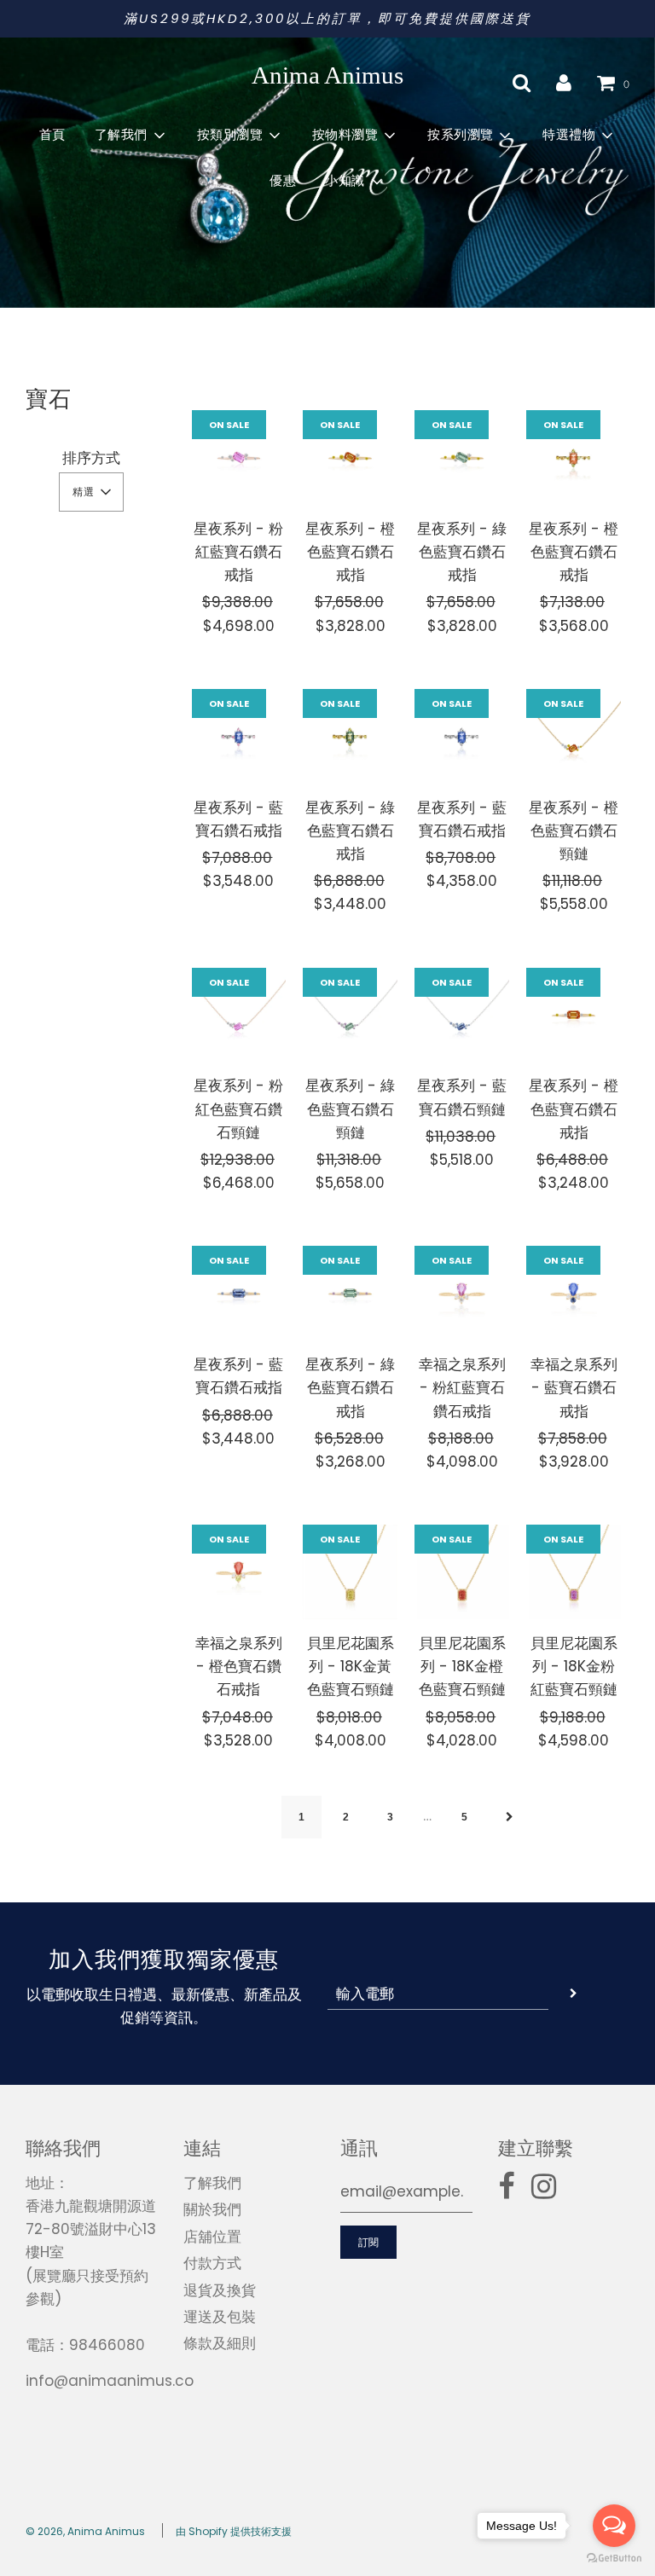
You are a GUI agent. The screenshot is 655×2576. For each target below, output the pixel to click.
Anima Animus (327, 75)
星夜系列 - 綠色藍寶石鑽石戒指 (462, 552)
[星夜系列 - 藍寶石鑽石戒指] (239, 736)
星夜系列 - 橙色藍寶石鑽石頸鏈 (574, 831)
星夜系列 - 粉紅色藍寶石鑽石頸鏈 (238, 1109)
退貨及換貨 (220, 2290)
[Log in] (564, 83)
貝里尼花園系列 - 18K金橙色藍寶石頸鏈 (462, 1666)
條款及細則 (220, 2343)
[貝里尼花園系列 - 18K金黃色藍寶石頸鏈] (350, 1572)
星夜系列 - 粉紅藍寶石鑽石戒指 (238, 552)
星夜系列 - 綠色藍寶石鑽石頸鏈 (350, 1109)
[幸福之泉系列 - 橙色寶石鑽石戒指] (239, 1572)
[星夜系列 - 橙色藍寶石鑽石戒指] (350, 457)
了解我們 (212, 2183)
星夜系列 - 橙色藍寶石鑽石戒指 (350, 552)
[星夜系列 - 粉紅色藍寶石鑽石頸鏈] (239, 1015)
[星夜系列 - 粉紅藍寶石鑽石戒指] (239, 457)
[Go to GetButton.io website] (614, 2559)
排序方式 (91, 458)
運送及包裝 (220, 2317)
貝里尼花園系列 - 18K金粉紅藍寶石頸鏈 (574, 1666)
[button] (91, 492)
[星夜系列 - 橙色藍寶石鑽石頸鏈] (574, 736)
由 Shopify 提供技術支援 (234, 2531)
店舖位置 (212, 2237)
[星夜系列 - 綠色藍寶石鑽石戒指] (462, 457)
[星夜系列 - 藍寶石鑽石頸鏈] (462, 1015)
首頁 (52, 135)
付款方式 (212, 2263)
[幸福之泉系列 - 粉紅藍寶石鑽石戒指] (462, 1293)
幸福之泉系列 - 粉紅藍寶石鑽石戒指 (462, 1387)
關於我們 (212, 2209)
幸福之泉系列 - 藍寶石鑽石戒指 (574, 1387)
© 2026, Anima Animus (85, 2531)
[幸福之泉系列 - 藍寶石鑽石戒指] (574, 1293)
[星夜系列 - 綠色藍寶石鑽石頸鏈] (350, 1015)
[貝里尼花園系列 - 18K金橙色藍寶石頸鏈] (462, 1572)
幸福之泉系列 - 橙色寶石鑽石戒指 (239, 1666)
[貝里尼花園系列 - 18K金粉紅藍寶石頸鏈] (574, 1572)
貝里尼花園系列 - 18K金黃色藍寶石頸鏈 (351, 1666)
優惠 (283, 181)
